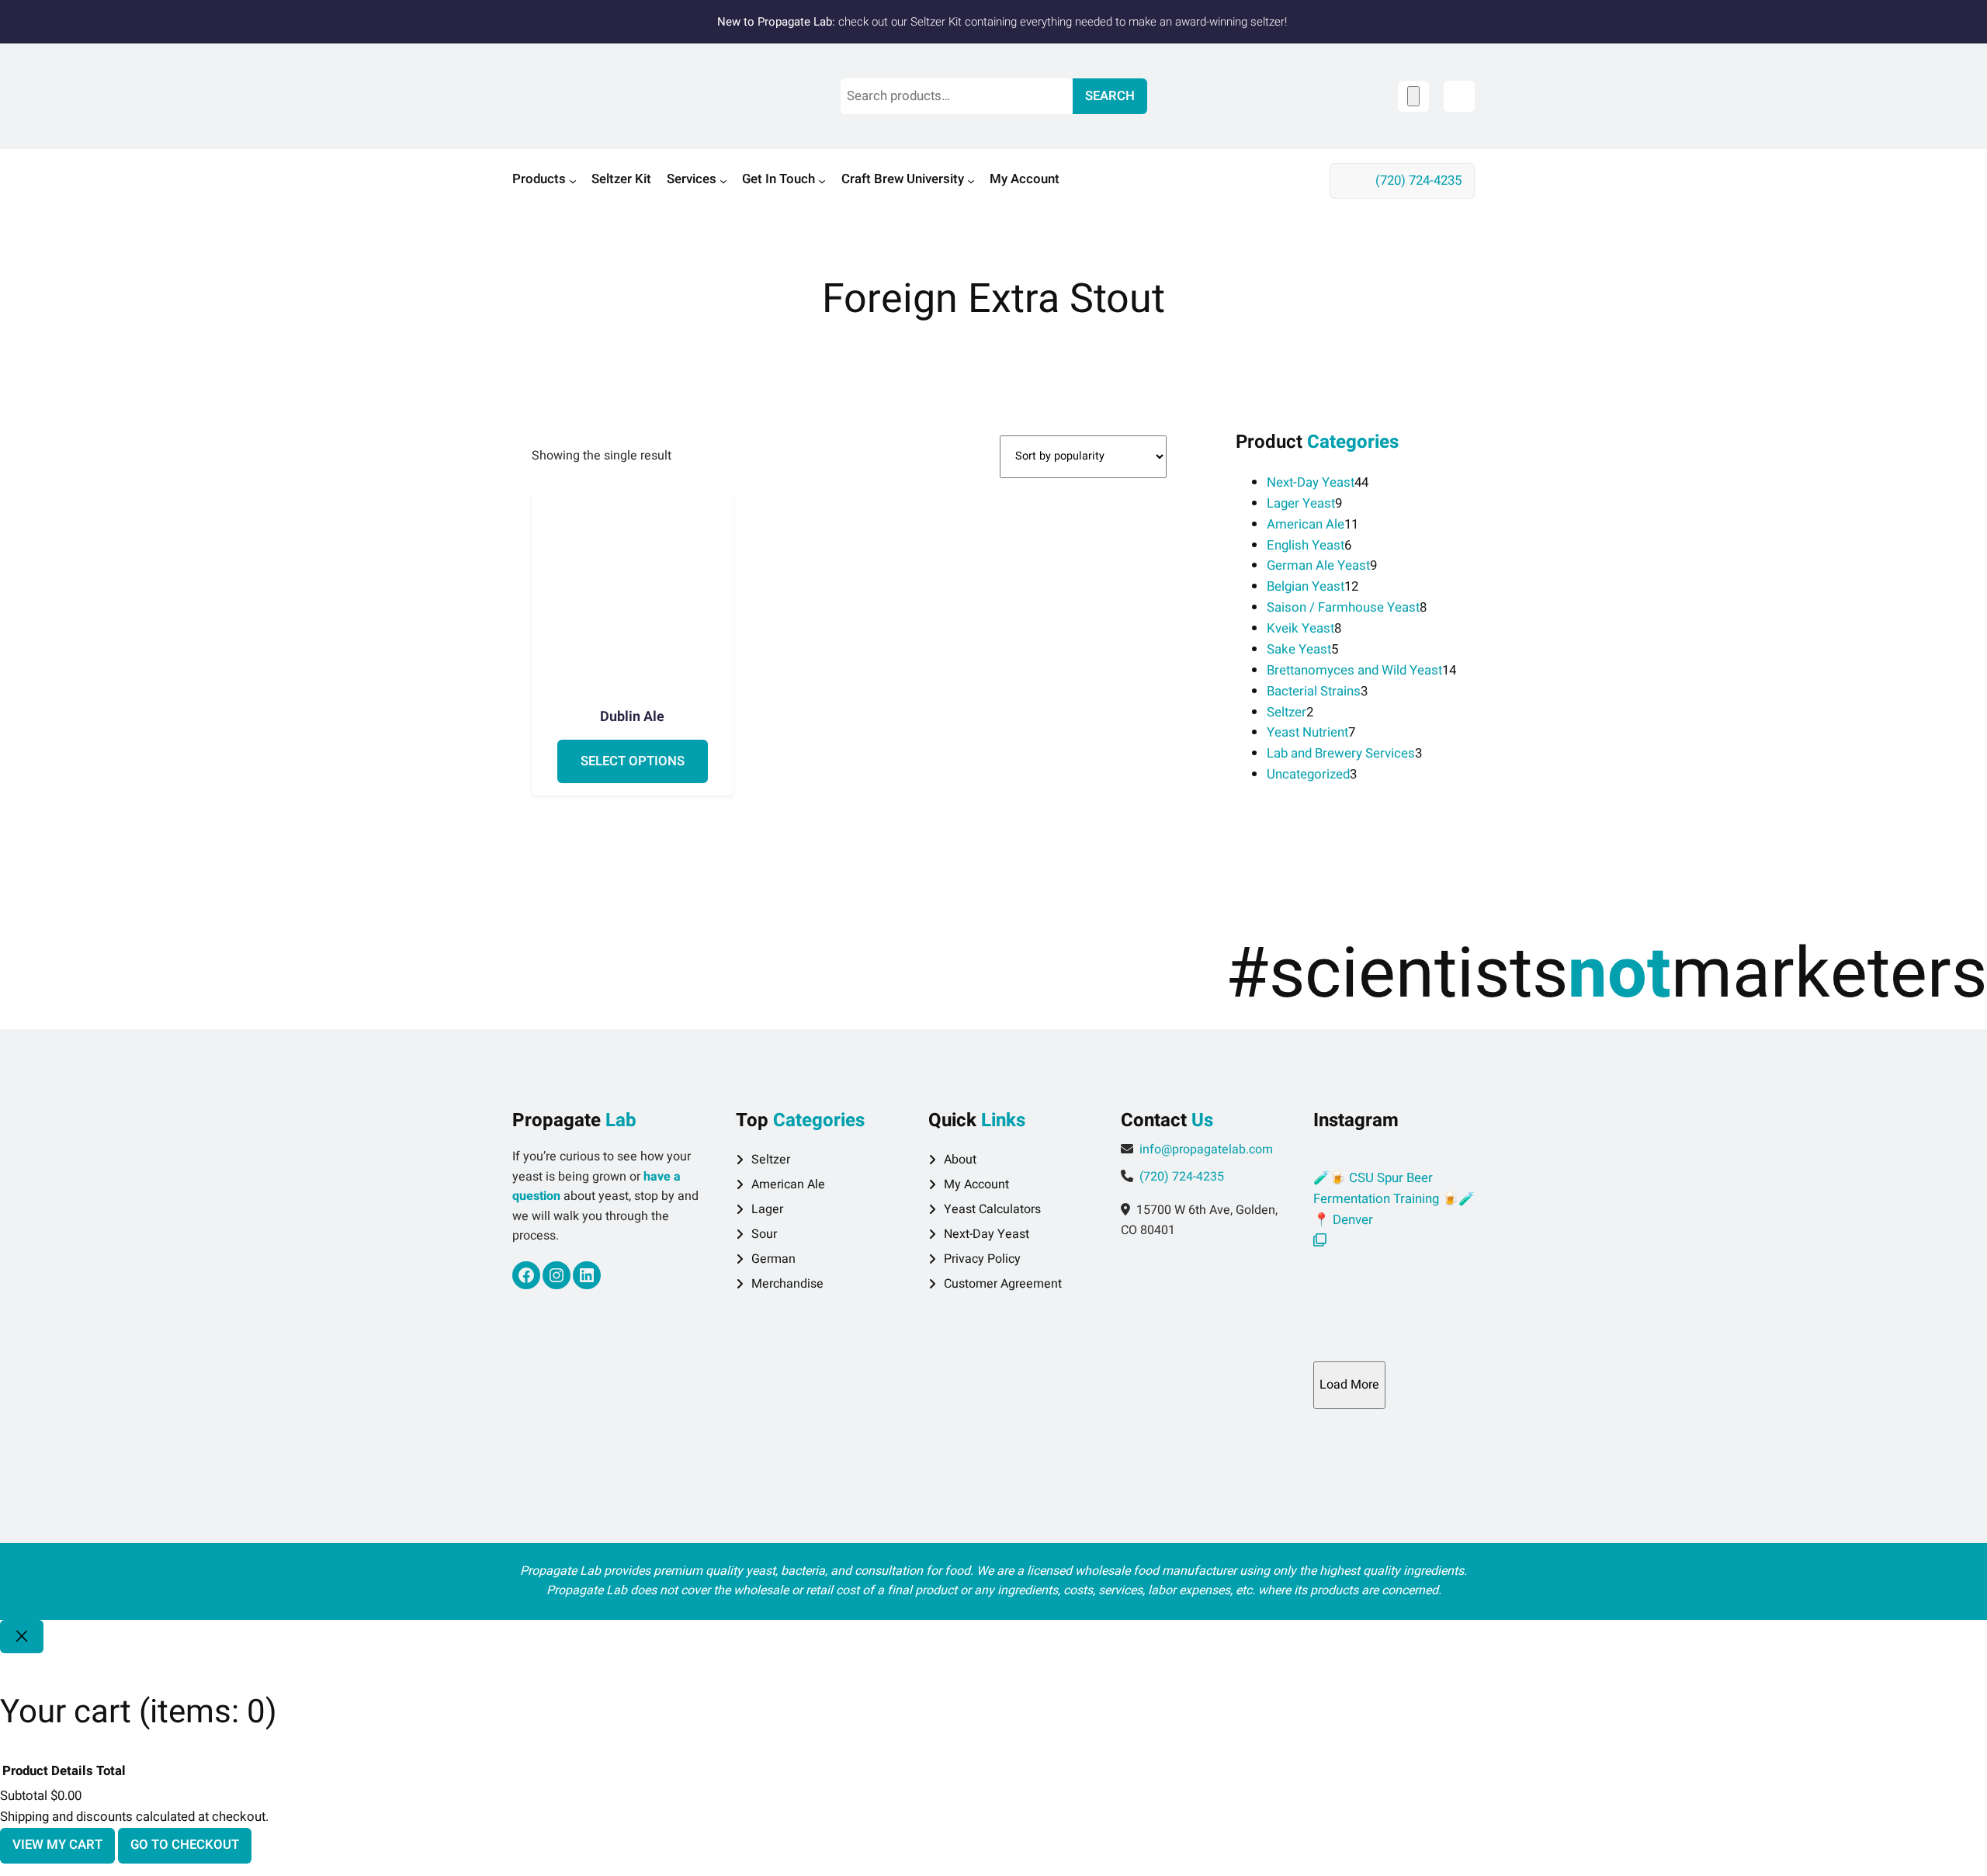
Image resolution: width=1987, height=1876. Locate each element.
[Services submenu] (723, 181)
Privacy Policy (982, 1259)
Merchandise (787, 1284)
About (960, 1160)
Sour (764, 1234)
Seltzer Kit (936, 22)
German (773, 1259)
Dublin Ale (632, 717)
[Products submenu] (573, 181)
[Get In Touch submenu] (822, 181)
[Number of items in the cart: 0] (1413, 96)
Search (1110, 96)
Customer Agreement (1003, 1284)
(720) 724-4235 (1418, 180)
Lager (767, 1209)
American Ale (788, 1184)
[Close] (22, 1637)
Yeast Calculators (992, 1209)
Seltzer (771, 1160)
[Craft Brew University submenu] (971, 181)
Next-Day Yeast (987, 1234)
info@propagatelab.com (1206, 1150)
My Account (976, 1184)
